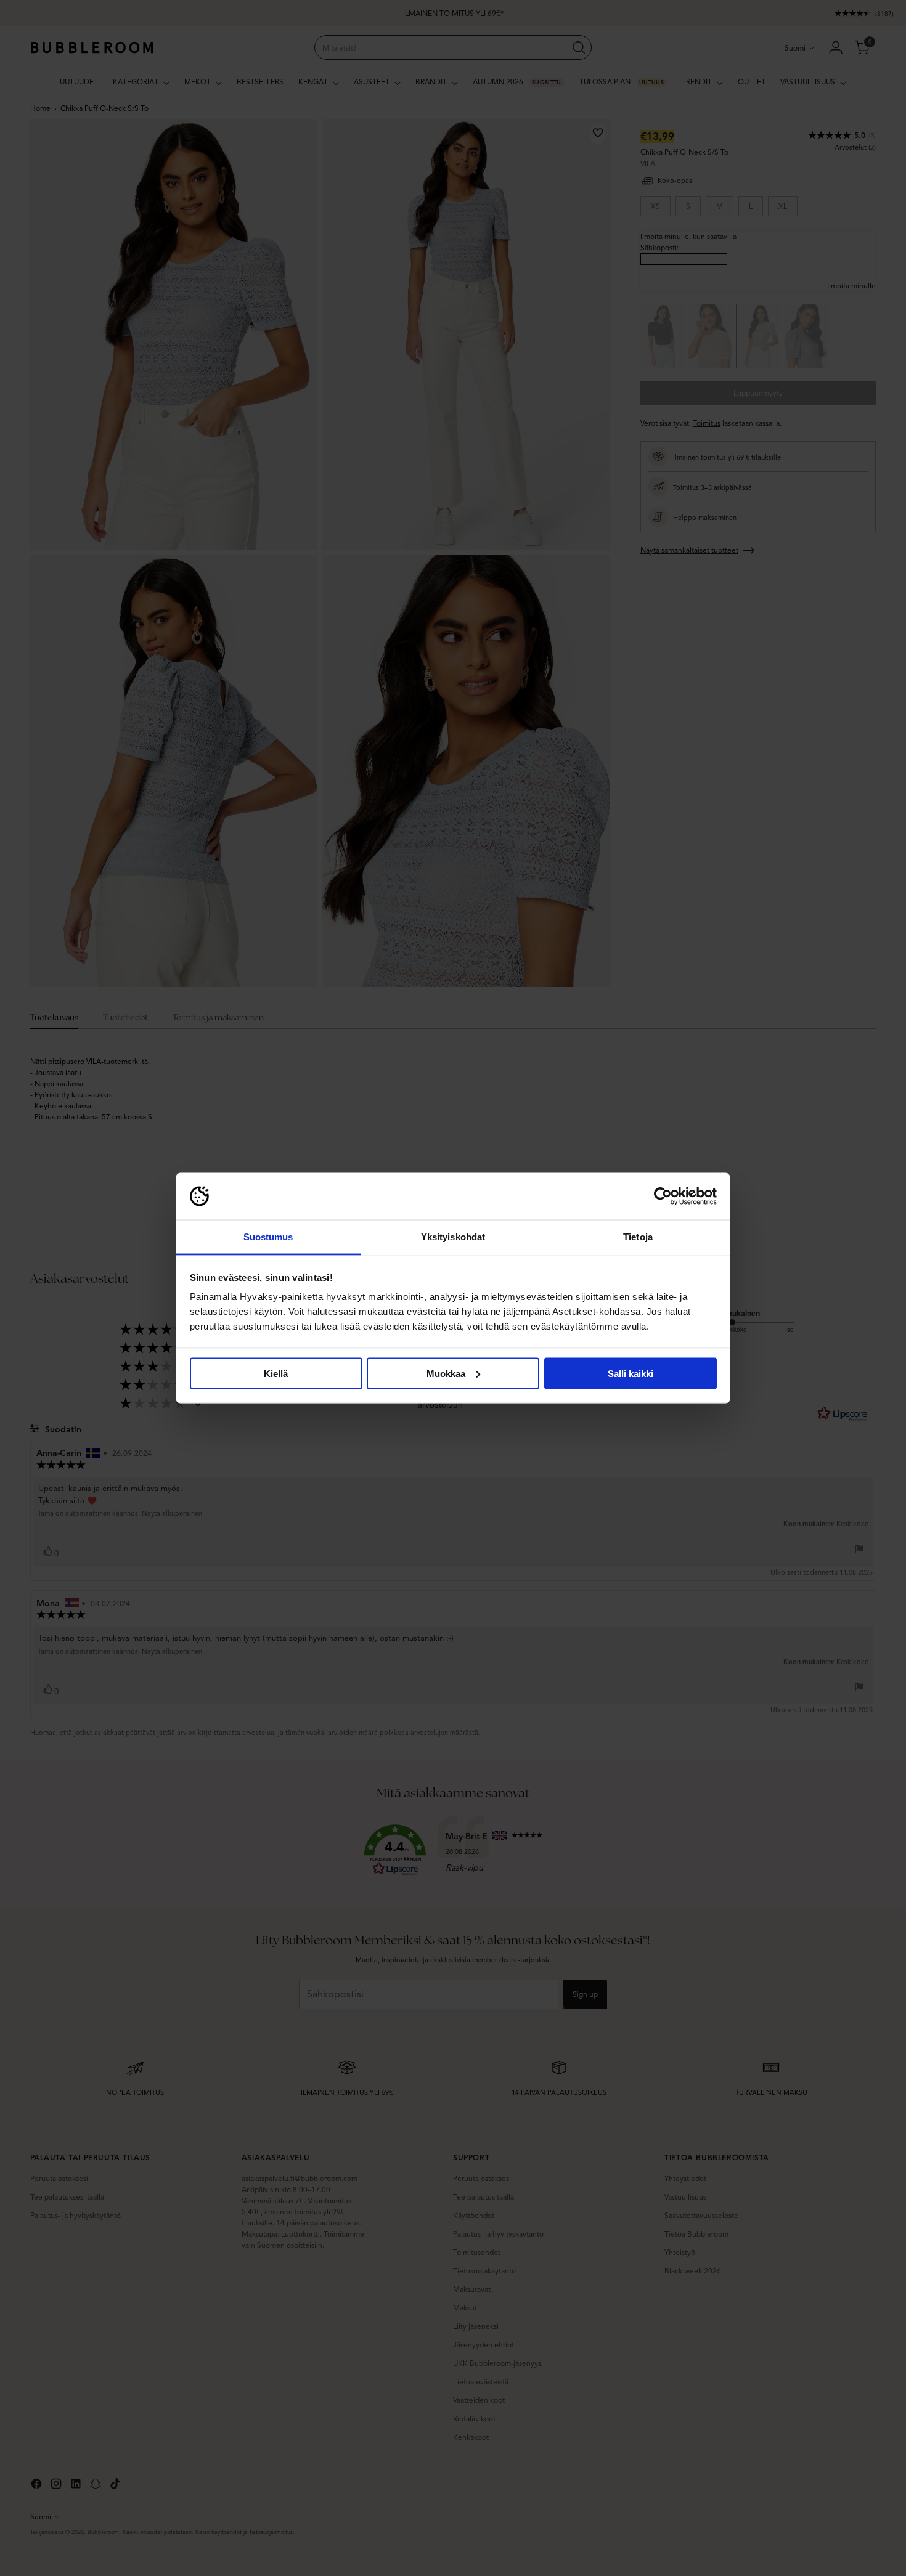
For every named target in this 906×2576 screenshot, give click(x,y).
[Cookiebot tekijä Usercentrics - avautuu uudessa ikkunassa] (663, 1197)
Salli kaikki (631, 1373)
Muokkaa (446, 1373)
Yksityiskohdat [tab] (453, 1237)
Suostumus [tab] (268, 1237)
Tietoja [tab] (638, 1237)
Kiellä (276, 1373)
